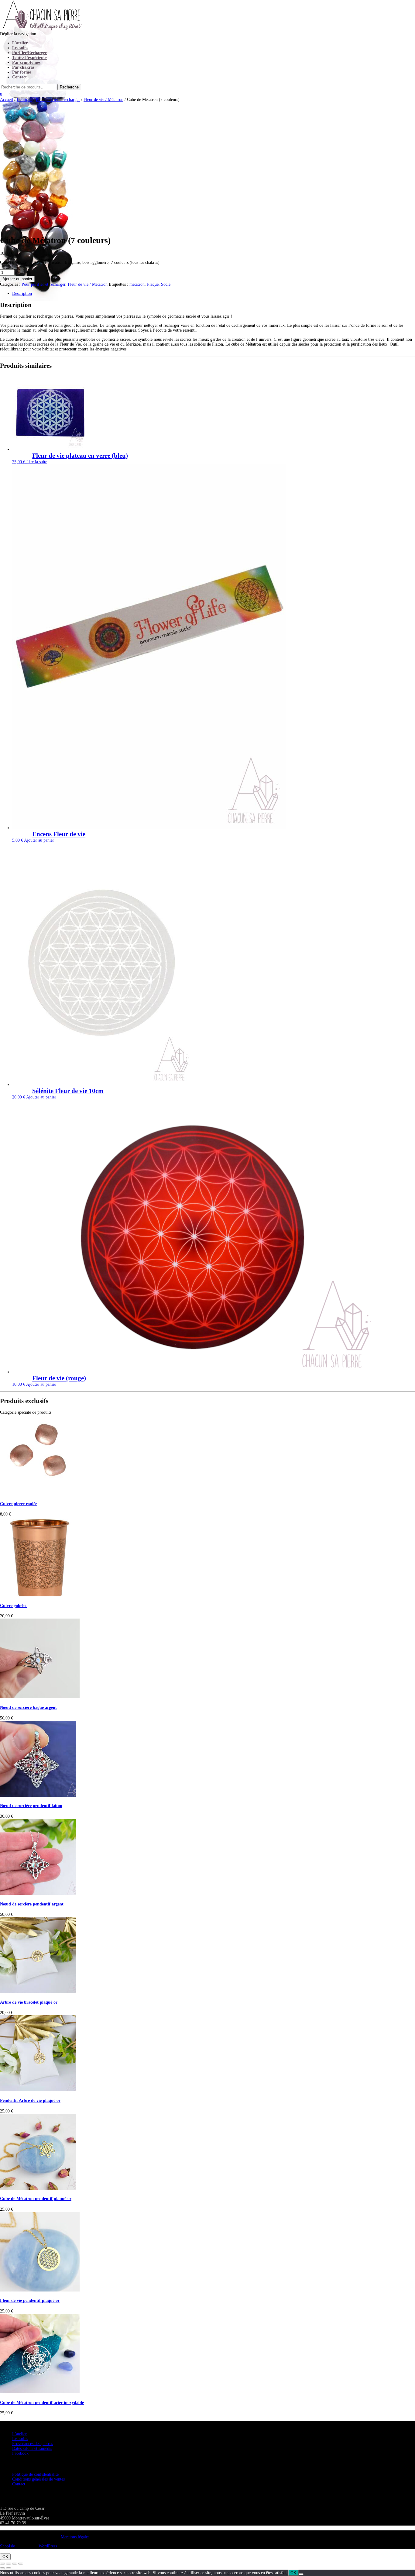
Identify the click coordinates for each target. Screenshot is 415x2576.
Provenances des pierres (33, 2444)
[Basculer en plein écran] (9, 2564)
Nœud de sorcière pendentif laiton (31, 1806)
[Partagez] (15, 2564)
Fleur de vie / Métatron (103, 100)
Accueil (7, 100)
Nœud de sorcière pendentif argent (32, 1904)
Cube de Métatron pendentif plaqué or (36, 2199)
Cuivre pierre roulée (19, 1504)
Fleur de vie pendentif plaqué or (30, 2300)
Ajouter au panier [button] (39, 840)
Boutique (24, 100)
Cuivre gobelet (13, 1606)
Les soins (20, 48)
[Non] (301, 2574)
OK (5, 2557)
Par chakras (23, 67)
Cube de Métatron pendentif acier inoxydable (42, 2403)
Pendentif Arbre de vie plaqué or (30, 2100)
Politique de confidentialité (35, 2474)
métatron (137, 284)
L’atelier (20, 43)
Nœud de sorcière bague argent (28, 1707)
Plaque (153, 284)
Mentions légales (75, 2537)
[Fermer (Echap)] (21, 2564)
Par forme (22, 72)
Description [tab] (22, 293)
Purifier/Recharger (29, 53)
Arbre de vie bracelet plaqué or (29, 2002)
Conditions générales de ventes (38, 2479)
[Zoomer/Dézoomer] (2, 2564)
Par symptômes (26, 62)
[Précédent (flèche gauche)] (2, 2568)
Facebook (20, 2453)
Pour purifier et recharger (58, 100)
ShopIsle (8, 2546)
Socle (166, 284)
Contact (19, 77)
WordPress (47, 2546)
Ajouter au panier (17, 279)
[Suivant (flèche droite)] (9, 2568)
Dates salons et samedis (32, 2448)
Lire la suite (37, 462)
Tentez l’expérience (30, 58)
